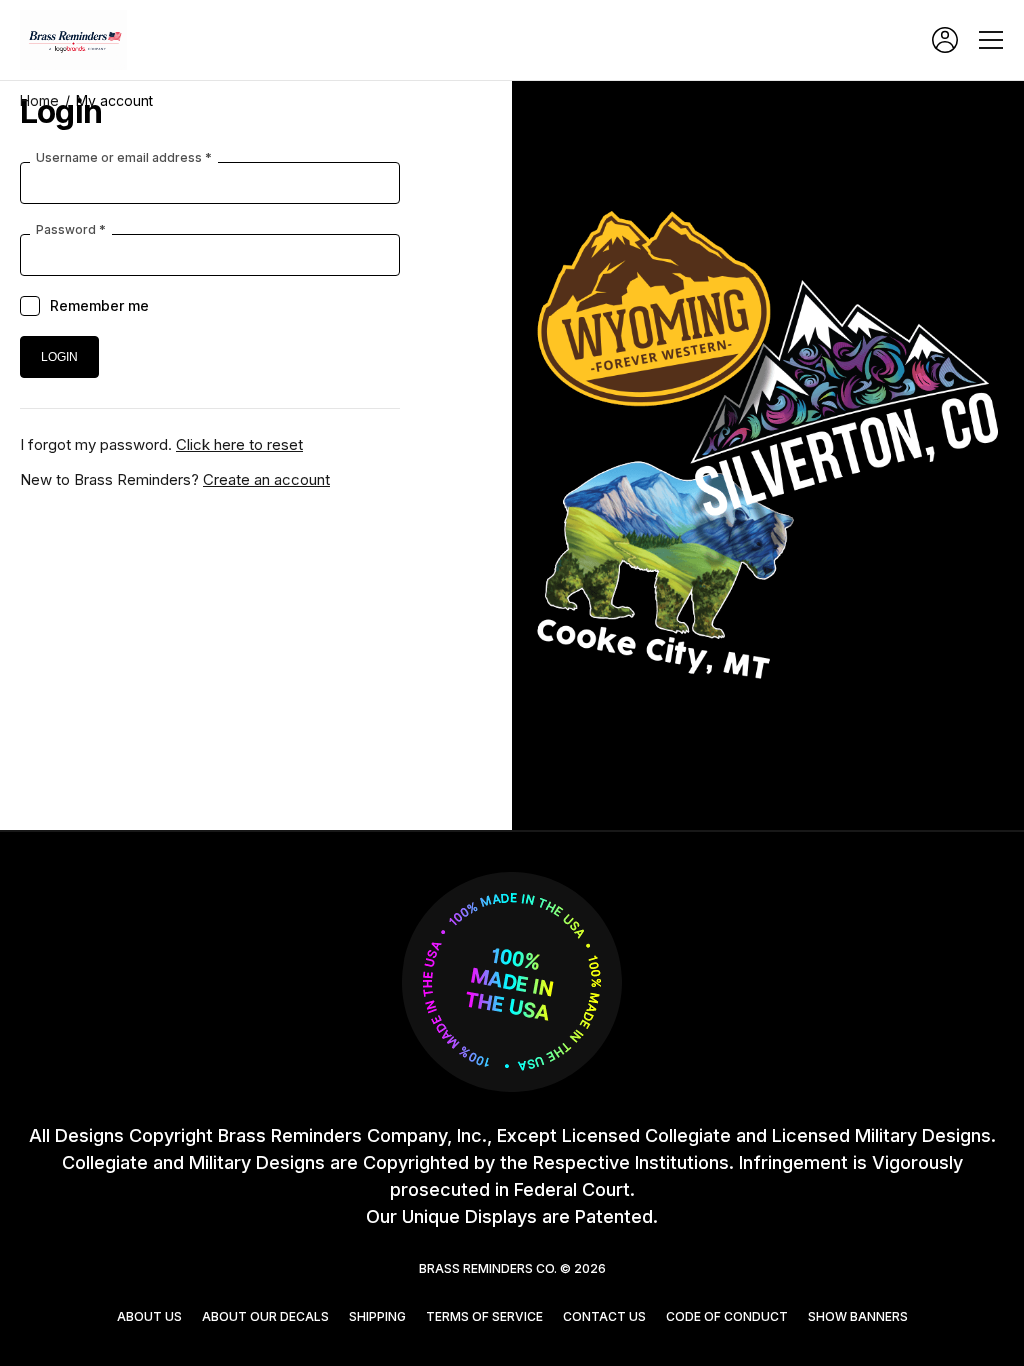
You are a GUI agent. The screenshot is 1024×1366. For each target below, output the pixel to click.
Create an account (266, 479)
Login (945, 40)
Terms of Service (484, 1316)
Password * (71, 230)
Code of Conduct (727, 1316)
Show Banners (858, 1316)
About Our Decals (265, 1316)
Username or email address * (124, 158)
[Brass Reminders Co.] (80, 40)
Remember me (99, 305)
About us (149, 1316)
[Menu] (991, 40)
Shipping (377, 1316)
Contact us (604, 1316)
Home (39, 100)
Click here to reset (239, 444)
